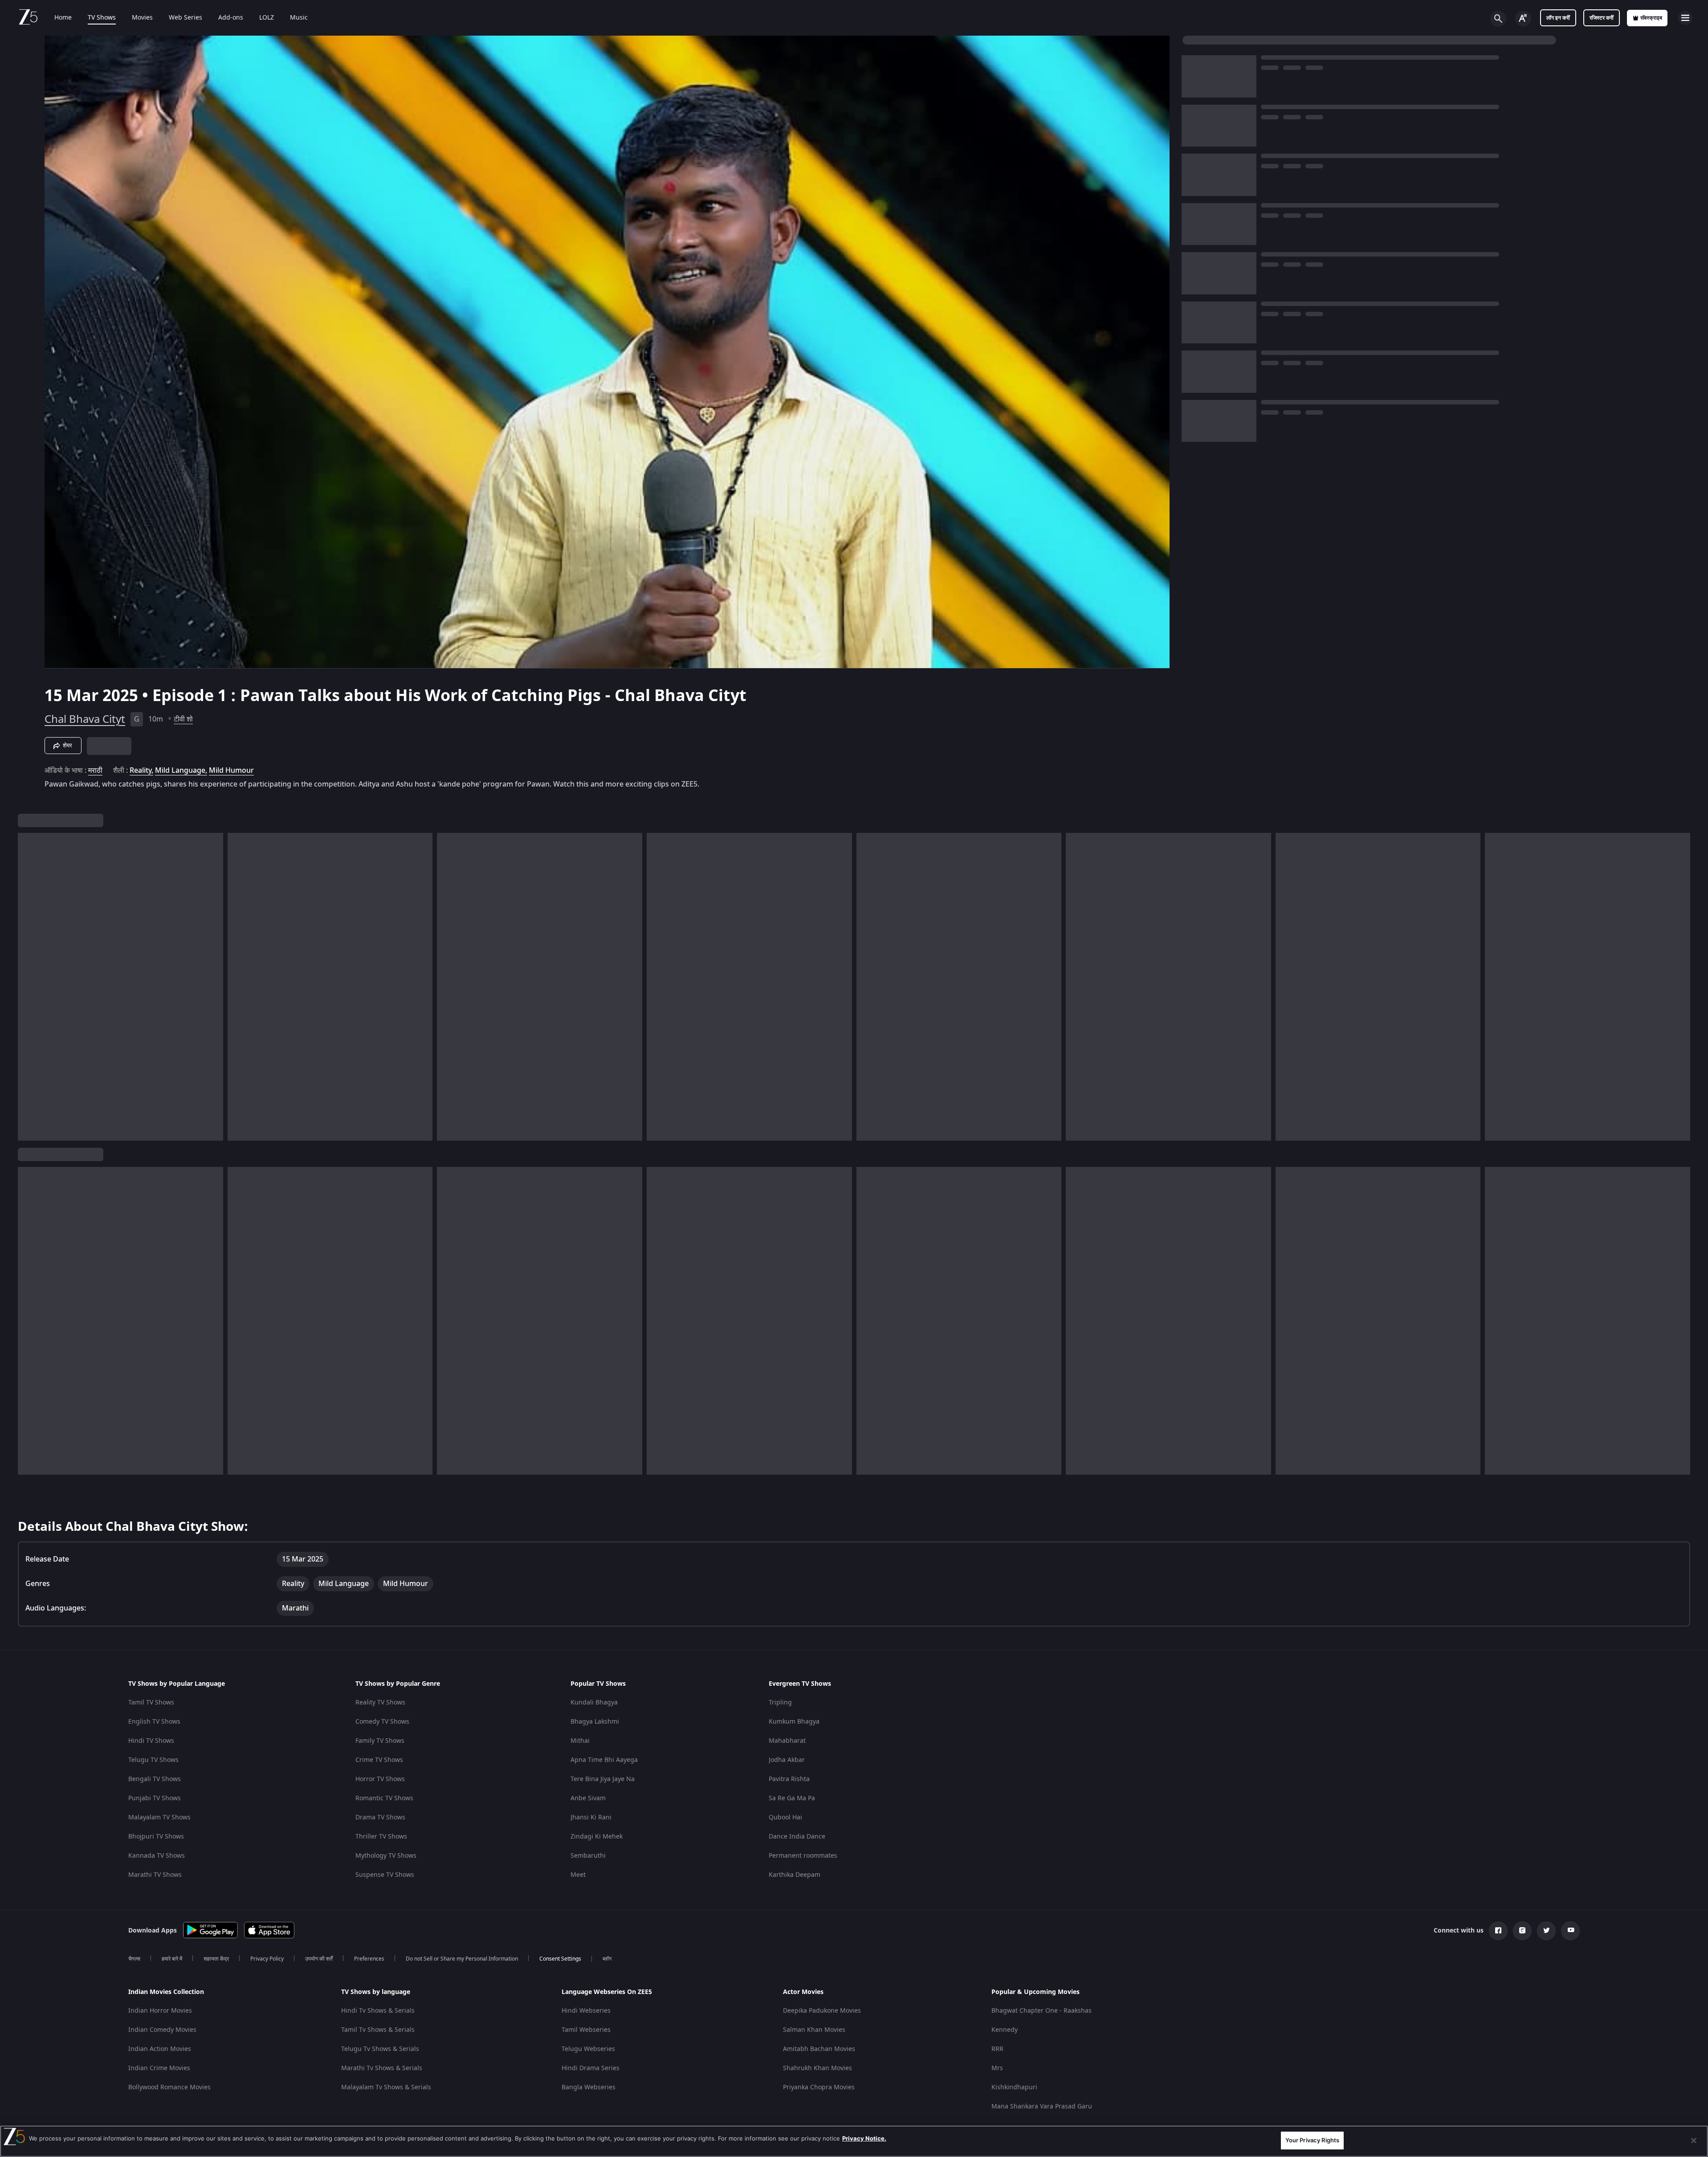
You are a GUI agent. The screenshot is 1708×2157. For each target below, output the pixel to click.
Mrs (997, 2068)
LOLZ (267, 18)
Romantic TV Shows (384, 1798)
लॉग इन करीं (1558, 18)
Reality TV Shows (380, 1702)
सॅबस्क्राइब (1651, 18)
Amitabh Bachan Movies (819, 2049)
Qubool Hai (785, 1817)
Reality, (141, 771)
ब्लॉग (607, 1959)
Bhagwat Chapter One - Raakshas (1042, 2011)
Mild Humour (231, 771)
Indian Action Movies (160, 2049)
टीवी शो (183, 719)
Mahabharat (787, 1741)
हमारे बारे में (172, 1959)
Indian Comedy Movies (162, 2030)
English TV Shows (154, 1722)
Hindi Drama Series (591, 2068)
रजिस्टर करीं (1602, 18)
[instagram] (1522, 1931)
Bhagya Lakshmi (595, 1722)
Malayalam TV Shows (159, 1817)
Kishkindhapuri (1014, 2087)
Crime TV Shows (379, 1760)
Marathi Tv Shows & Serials (382, 2068)
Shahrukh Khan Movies (817, 2068)
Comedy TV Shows (382, 1722)
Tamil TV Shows (151, 1702)
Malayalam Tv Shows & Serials (386, 2087)
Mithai (580, 1741)
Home (63, 18)
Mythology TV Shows (386, 1856)
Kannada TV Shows (157, 1856)
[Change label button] (1523, 19)
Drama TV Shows (380, 1817)
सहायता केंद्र (216, 1959)
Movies (142, 18)
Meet (578, 1875)
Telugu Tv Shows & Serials (380, 2049)
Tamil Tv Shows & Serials (378, 2030)
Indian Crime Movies (159, 2068)
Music (299, 18)
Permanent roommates (803, 1856)
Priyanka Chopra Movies (819, 2087)
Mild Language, (181, 771)
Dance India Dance (797, 1837)
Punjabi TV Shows (155, 1798)
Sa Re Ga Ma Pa (792, 1798)
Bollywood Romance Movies (169, 2087)
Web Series (185, 18)
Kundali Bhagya (594, 1702)
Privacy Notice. (864, 2138)
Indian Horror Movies (160, 2011)
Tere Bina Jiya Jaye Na (603, 1779)
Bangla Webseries (589, 2087)
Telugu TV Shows (153, 1760)
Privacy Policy (267, 1959)
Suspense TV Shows (385, 1875)
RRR (997, 2049)
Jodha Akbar (787, 1760)
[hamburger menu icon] (1685, 18)
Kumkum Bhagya (794, 1722)
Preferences (369, 1959)
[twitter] (1546, 1931)
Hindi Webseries (586, 2011)
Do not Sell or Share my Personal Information (462, 1959)
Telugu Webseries (588, 2049)
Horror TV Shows (380, 1779)
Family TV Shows (380, 1741)
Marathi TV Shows (155, 1875)
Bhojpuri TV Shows (156, 1837)
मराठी (95, 771)
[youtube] (1570, 1931)
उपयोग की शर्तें (319, 1959)
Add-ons (231, 18)
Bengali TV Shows (155, 1779)
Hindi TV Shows (151, 1741)
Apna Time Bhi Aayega (604, 1760)
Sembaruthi (588, 1856)
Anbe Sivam (588, 1798)
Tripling (780, 1702)
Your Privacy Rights (1312, 2140)
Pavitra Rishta (789, 1779)
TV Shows (102, 18)
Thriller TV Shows (381, 1837)
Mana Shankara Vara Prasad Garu (1042, 2106)
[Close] (1694, 2141)
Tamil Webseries (586, 2030)
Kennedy (1005, 2030)
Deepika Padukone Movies (822, 2011)
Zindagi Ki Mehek (597, 1837)
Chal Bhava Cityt (85, 719)
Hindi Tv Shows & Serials (378, 2011)
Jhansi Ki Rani (591, 1817)
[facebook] (1498, 1931)
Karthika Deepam (795, 1875)
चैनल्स (134, 1959)
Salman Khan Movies (814, 2030)
